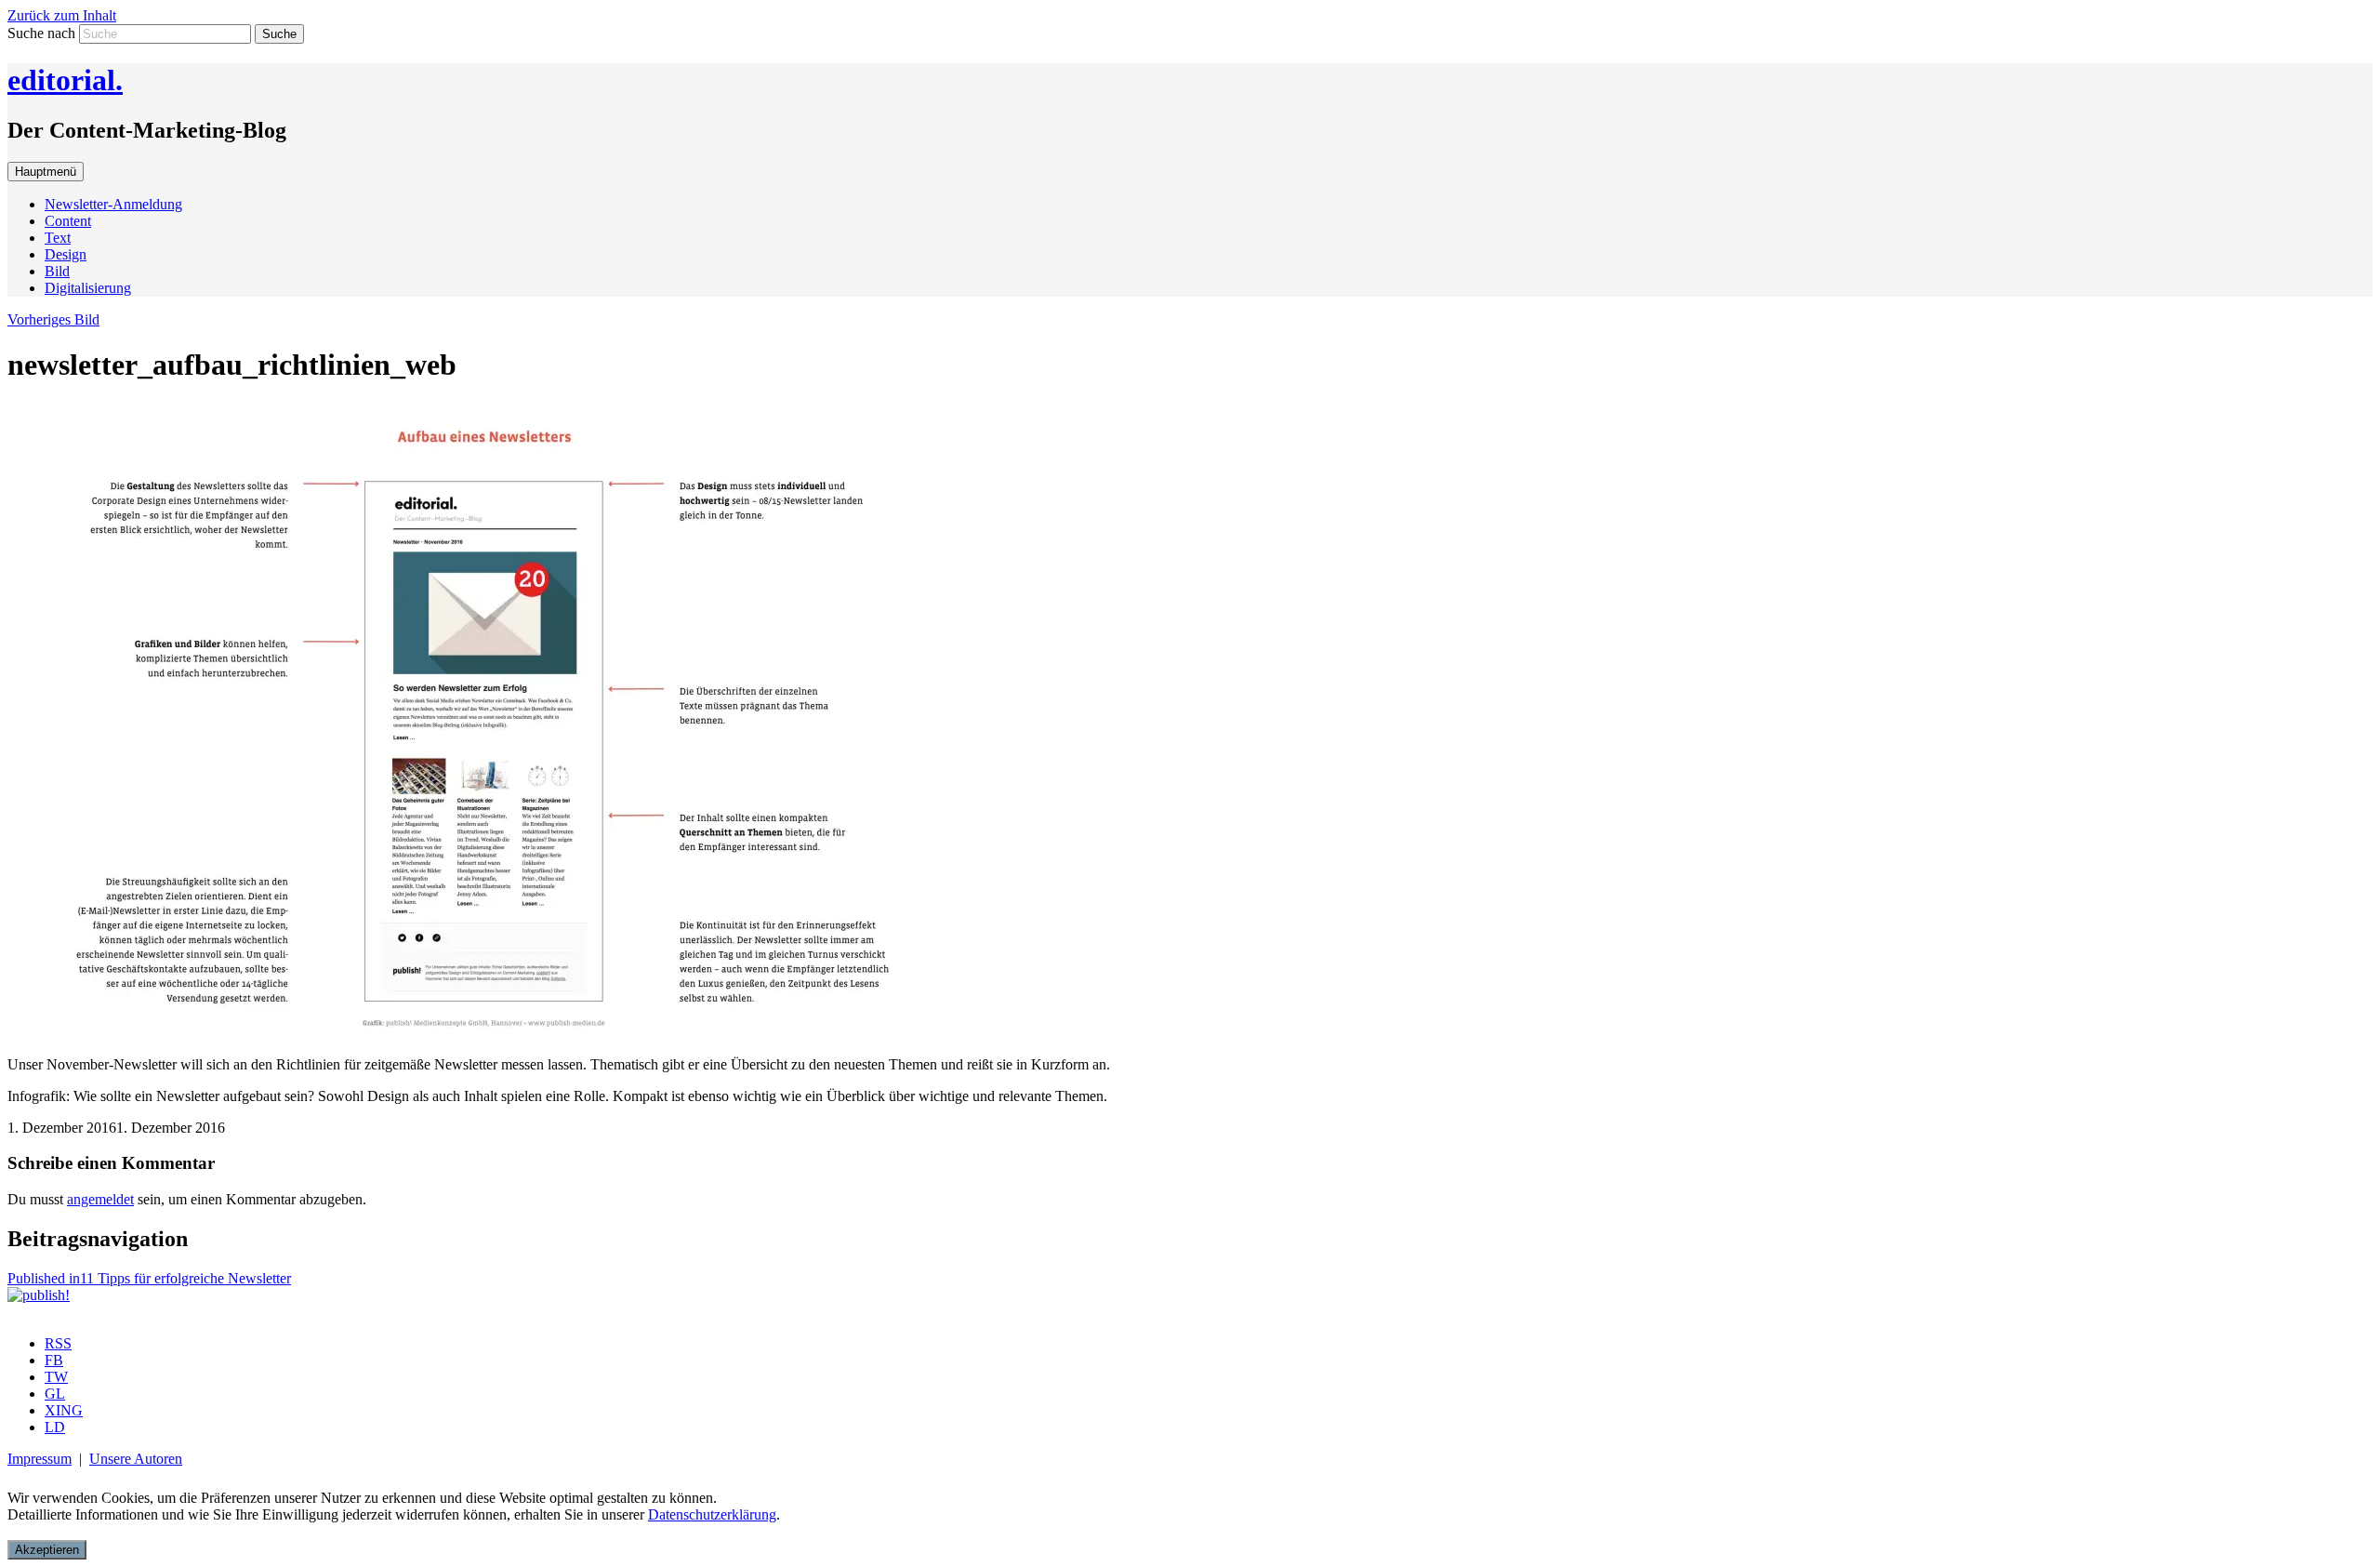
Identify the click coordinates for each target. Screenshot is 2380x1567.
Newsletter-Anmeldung (113, 204)
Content (68, 221)
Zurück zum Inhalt (62, 15)
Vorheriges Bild (53, 319)
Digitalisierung (88, 288)
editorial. (65, 80)
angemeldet (100, 1199)
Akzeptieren (47, 1550)
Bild (57, 271)
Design (66, 254)
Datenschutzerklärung (712, 1514)
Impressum (40, 1459)
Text (58, 238)
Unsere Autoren (136, 1459)
